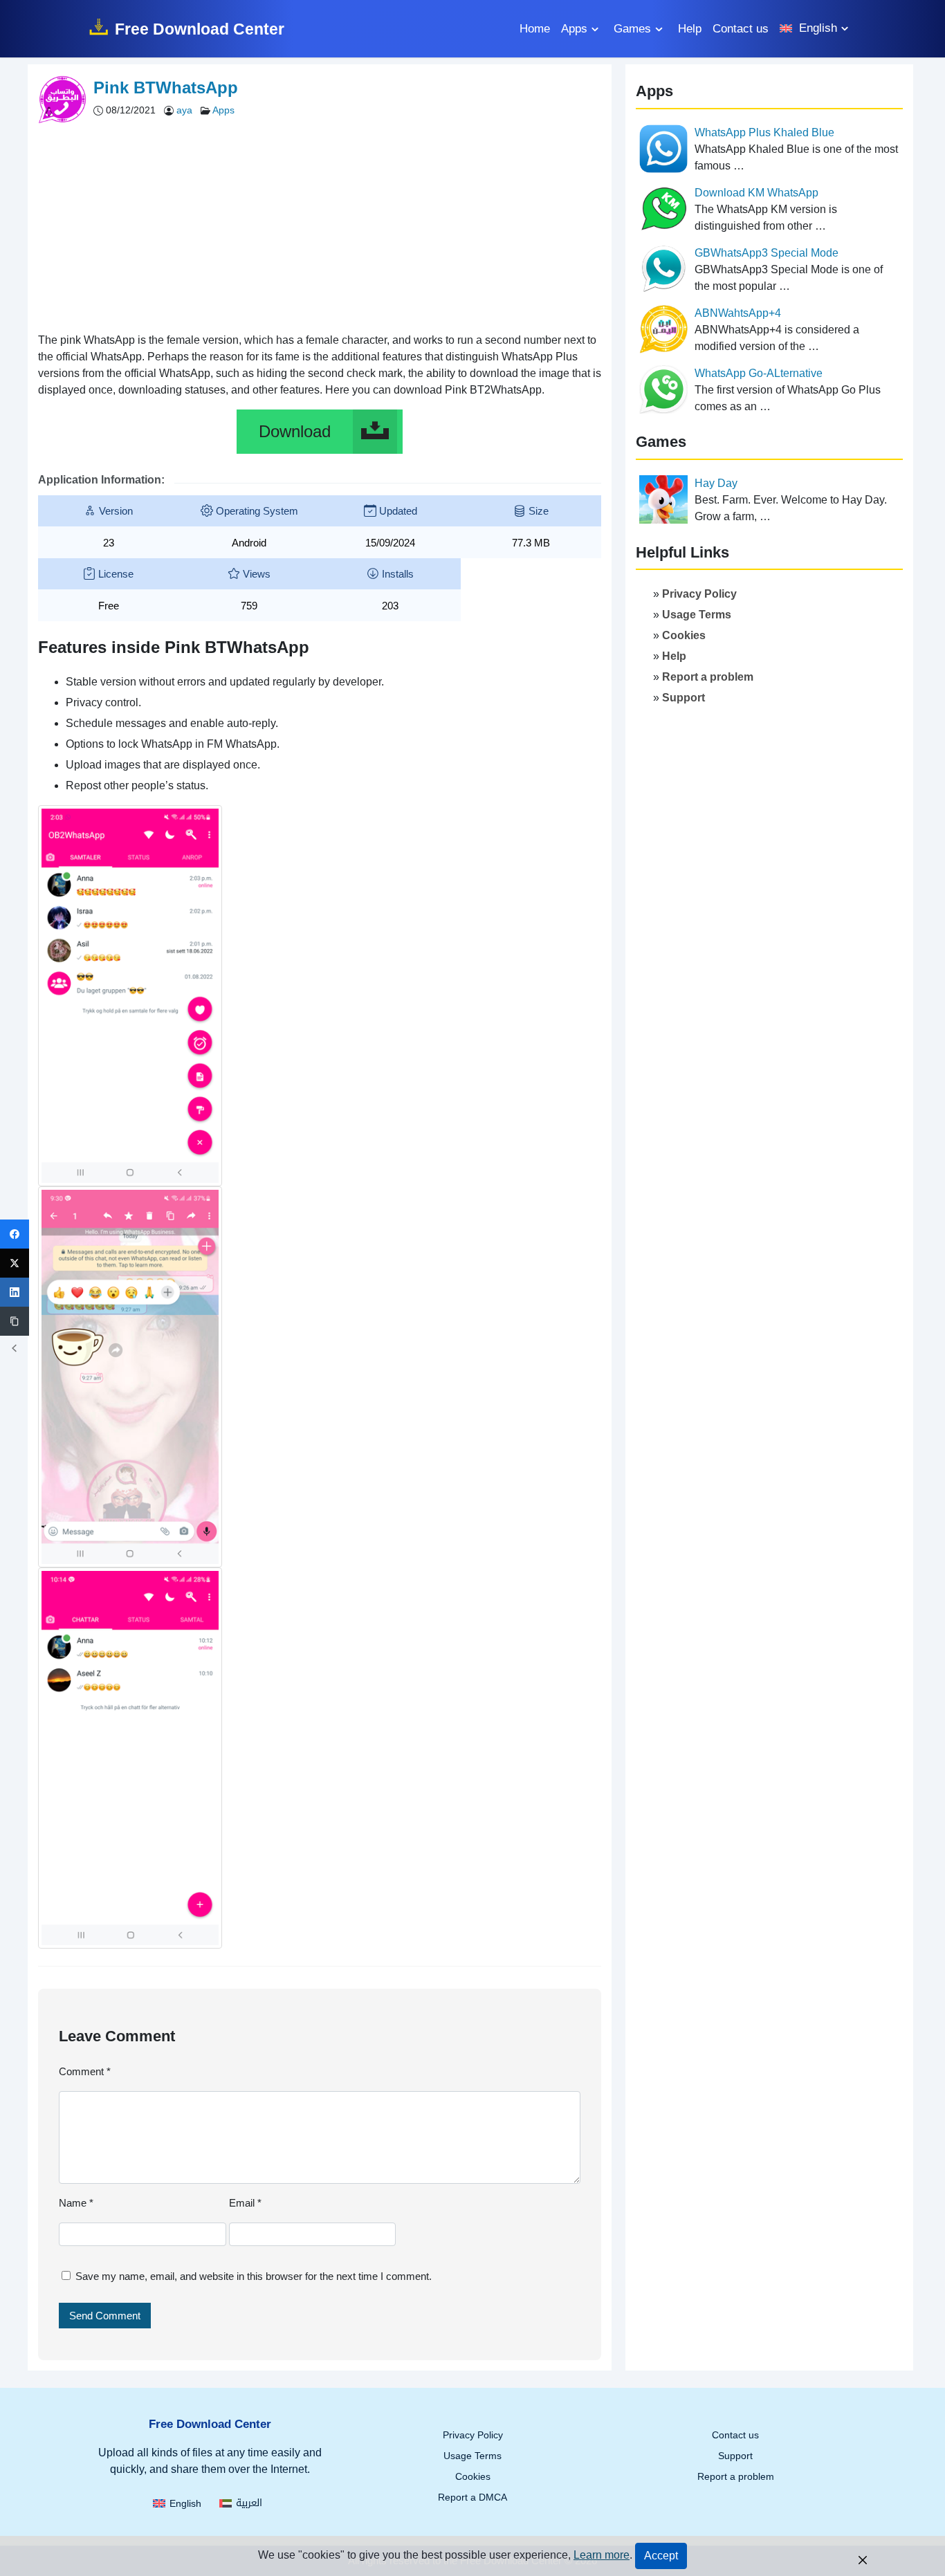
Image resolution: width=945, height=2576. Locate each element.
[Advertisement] (320, 224)
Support (683, 698)
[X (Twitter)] (15, 1263)
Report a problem (708, 677)
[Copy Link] (15, 1321)
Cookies (684, 635)
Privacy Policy (699, 594)
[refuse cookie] (863, 2559)
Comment (85, 2071)
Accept (661, 2556)
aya (186, 110)
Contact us (741, 29)
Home (535, 29)
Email (245, 2203)
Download (295, 431)
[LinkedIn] (15, 1292)
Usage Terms (697, 615)
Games (632, 29)
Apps (574, 29)
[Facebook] (15, 1234)
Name (76, 2203)
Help (690, 29)
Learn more (602, 2555)
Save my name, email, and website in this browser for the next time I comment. (254, 2276)
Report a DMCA (472, 2497)
